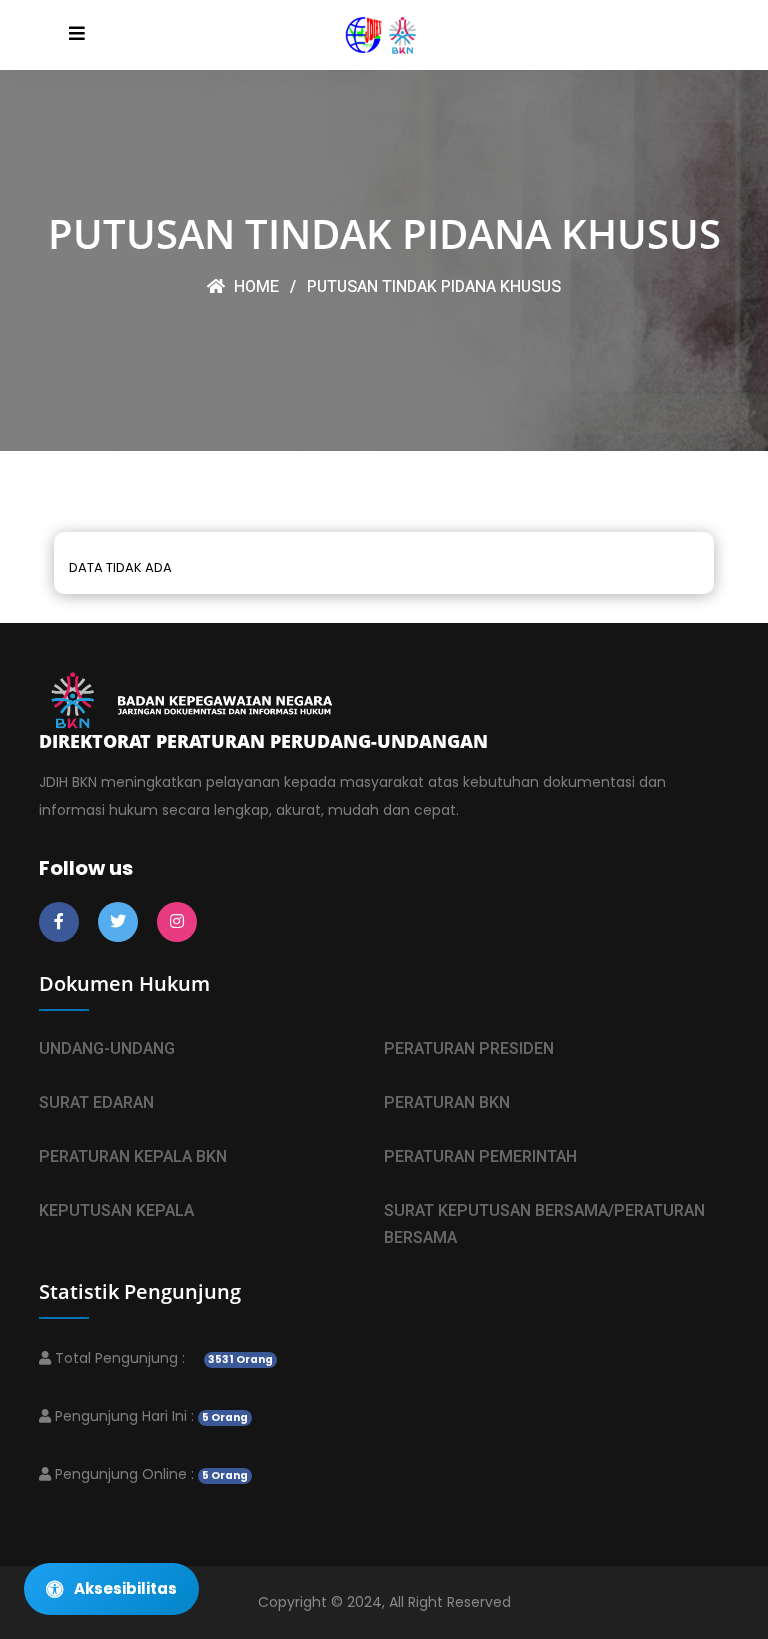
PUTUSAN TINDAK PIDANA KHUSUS (434, 287)
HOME (254, 287)
